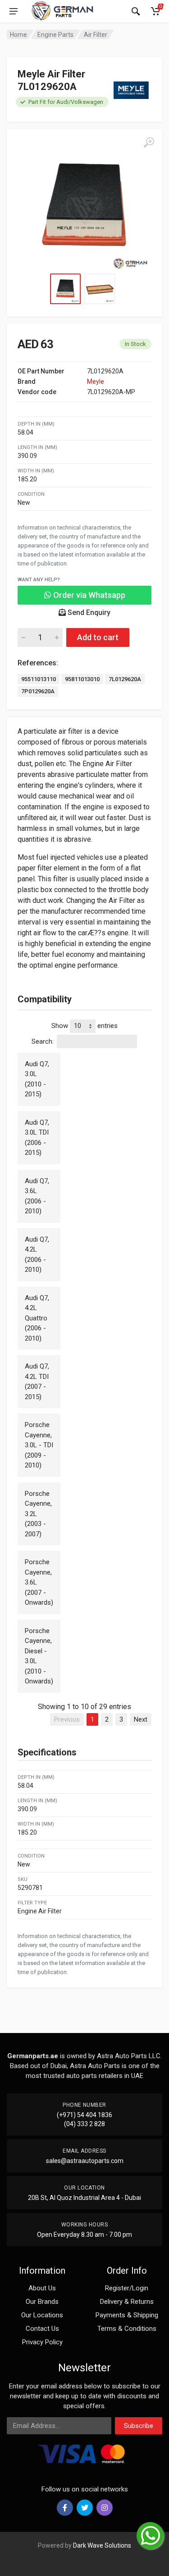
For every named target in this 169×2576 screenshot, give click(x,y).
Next (141, 1719)
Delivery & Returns (127, 2302)
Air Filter (96, 35)
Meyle (96, 381)
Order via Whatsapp (88, 595)
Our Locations (42, 2315)
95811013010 (82, 679)
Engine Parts (55, 35)
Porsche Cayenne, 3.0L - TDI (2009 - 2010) (39, 1445)
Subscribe (139, 2426)
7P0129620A (38, 691)
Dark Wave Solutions (102, 2545)
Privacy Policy (42, 2342)
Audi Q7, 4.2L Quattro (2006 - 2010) (37, 1318)
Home (18, 35)
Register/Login (127, 2288)
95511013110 (39, 679)
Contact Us (42, 2329)
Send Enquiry (88, 613)
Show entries (84, 1026)
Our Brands (42, 2302)
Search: (43, 1041)
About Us (42, 2288)
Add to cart (98, 637)
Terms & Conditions (127, 2329)
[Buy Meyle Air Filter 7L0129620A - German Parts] (84, 207)
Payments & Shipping (127, 2315)
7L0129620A (125, 679)
